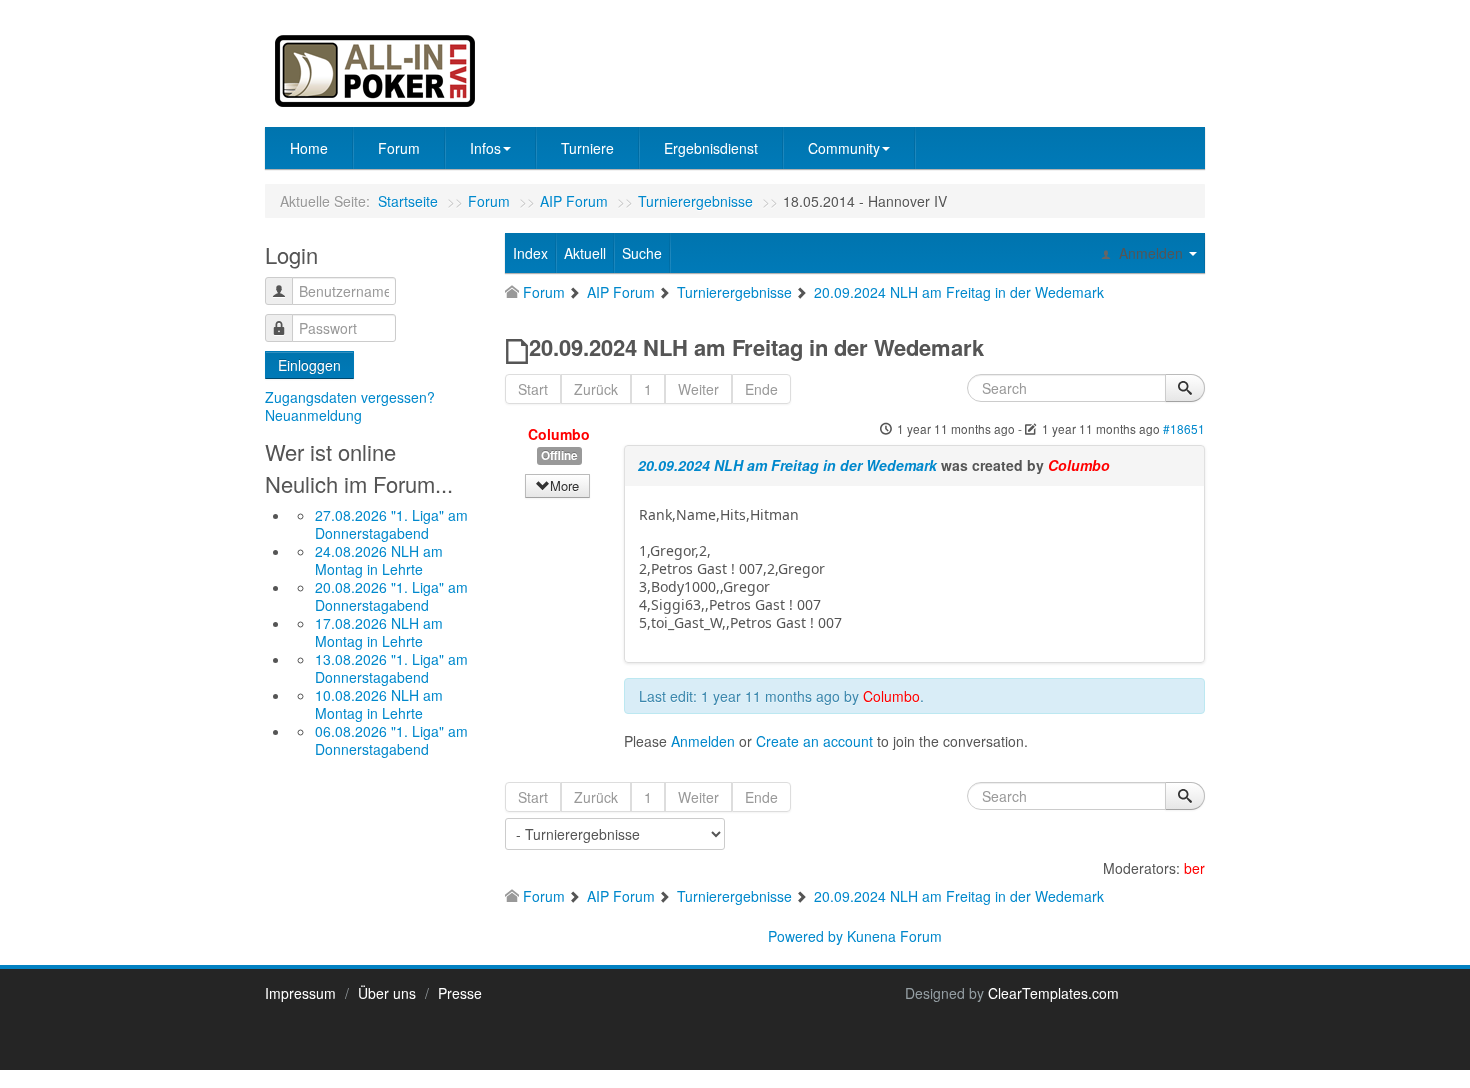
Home (309, 148)
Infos (485, 148)
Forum (399, 148)
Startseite (408, 201)
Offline (559, 455)
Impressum (300, 993)
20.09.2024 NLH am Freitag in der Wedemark (787, 465)
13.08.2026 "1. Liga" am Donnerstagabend (391, 668)
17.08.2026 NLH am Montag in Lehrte (379, 632)
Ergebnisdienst (711, 148)
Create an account (814, 741)
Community (844, 148)
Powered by (805, 936)
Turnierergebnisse (695, 201)
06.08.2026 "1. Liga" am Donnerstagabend (391, 740)
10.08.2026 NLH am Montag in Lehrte (379, 704)
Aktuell (585, 253)
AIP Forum (574, 201)
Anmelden (703, 741)
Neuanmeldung (313, 415)
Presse (460, 993)
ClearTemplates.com (1053, 993)
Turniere (587, 148)
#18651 (1184, 428)
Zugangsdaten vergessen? (350, 397)
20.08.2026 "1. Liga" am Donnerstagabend (391, 596)
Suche (642, 253)
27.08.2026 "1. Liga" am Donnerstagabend (391, 524)
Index (530, 253)
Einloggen (309, 365)
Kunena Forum (894, 936)
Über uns (387, 993)
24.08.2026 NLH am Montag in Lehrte (379, 560)
